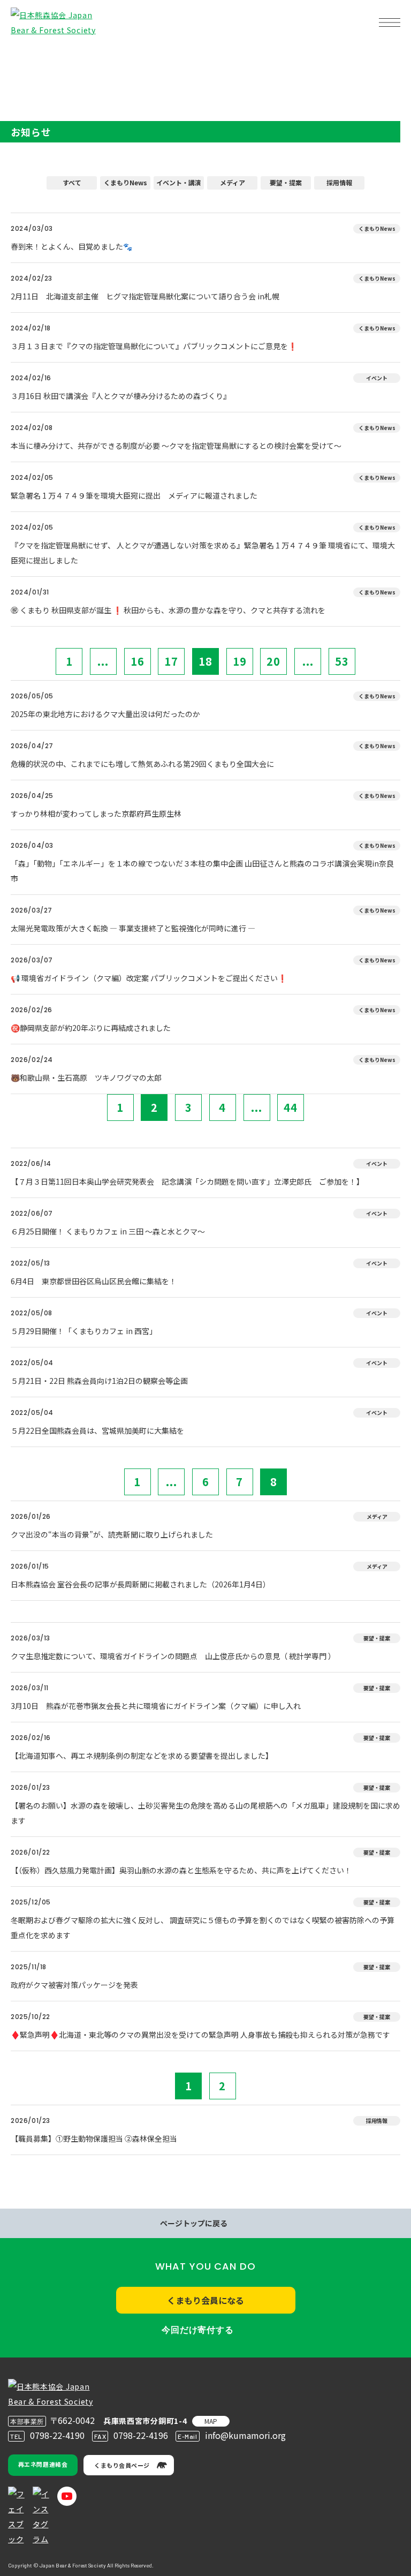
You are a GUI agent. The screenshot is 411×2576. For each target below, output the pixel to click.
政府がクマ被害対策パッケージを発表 (74, 1985)
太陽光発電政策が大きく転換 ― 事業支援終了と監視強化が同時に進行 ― (133, 928)
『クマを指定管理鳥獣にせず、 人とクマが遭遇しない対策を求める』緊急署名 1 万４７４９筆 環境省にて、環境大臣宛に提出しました (203, 553)
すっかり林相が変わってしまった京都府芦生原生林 (96, 814)
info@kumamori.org (245, 2435)
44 (291, 1107)
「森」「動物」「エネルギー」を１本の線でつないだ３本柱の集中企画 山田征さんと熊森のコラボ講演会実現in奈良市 (202, 871)
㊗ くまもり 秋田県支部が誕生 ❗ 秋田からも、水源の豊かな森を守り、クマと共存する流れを (168, 610)
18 (205, 661)
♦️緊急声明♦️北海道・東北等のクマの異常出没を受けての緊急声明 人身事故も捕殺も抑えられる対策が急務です (200, 2035)
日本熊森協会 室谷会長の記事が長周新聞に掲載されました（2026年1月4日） (140, 1584)
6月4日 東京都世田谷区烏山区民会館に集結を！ (94, 1281)
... (103, 661)
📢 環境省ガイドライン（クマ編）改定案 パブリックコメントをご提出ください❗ (149, 978)
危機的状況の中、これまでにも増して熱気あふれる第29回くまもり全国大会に (142, 764)
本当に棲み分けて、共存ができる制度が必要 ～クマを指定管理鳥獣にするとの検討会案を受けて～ (176, 446)
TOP (26, 57)
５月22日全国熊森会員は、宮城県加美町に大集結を (97, 1430)
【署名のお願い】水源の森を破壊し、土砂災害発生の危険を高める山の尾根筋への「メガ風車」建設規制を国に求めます (205, 1813)
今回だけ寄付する (197, 2330)
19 (240, 661)
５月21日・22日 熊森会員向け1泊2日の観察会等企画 (99, 1381)
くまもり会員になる (205, 2300)
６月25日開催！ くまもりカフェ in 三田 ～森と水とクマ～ (108, 1231)
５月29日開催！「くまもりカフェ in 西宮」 (84, 1331)
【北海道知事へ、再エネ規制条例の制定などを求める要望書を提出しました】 (142, 1756)
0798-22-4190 (57, 2435)
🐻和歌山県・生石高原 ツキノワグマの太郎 (86, 1078)
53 (342, 661)
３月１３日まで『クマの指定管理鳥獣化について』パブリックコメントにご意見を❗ (154, 346)
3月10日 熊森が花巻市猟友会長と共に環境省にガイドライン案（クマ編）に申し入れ (156, 1706)
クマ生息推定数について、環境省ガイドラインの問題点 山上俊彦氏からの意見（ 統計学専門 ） (173, 1656)
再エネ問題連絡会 (43, 2464)
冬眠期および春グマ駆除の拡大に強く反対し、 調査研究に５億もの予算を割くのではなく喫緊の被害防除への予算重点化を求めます (203, 1927)
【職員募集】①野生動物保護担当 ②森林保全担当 (94, 2138)
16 (138, 661)
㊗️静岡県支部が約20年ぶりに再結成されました (91, 1028)
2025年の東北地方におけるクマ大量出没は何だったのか (105, 714)
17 (171, 661)
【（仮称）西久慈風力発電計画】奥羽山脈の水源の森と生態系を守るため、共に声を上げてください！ (181, 1870)
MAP (211, 2421)
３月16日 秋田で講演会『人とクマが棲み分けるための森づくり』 (121, 396)
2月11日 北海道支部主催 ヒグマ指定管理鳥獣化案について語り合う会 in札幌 (149, 296)
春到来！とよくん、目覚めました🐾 (71, 246)
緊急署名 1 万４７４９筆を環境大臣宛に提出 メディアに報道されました (134, 495)
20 (273, 661)
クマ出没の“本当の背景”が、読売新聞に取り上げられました (112, 1534)
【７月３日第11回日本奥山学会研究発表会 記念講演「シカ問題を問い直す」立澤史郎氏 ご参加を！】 (187, 1181)
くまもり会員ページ (122, 2465)
